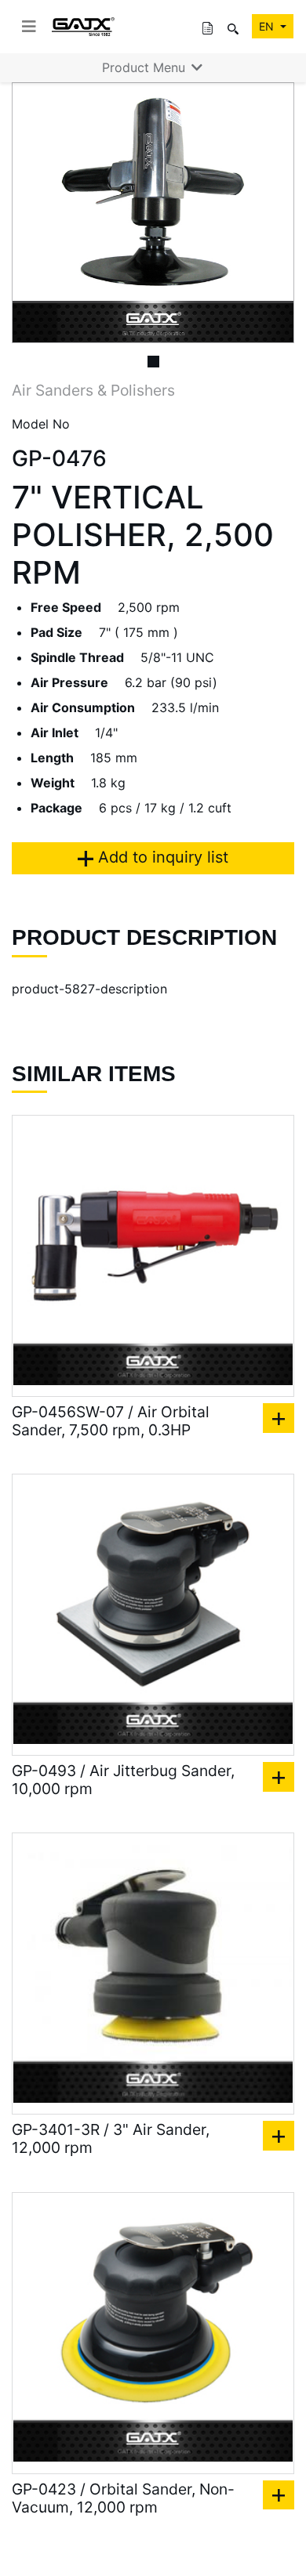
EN (268, 26)
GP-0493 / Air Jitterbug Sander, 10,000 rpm (123, 1780)
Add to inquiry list (161, 857)
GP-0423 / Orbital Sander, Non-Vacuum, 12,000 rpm (123, 2498)
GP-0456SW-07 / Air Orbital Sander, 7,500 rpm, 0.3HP (111, 1421)
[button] (33, 213)
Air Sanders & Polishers (93, 390)
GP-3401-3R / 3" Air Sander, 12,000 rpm (111, 2139)
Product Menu (146, 67)
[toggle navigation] (29, 27)
